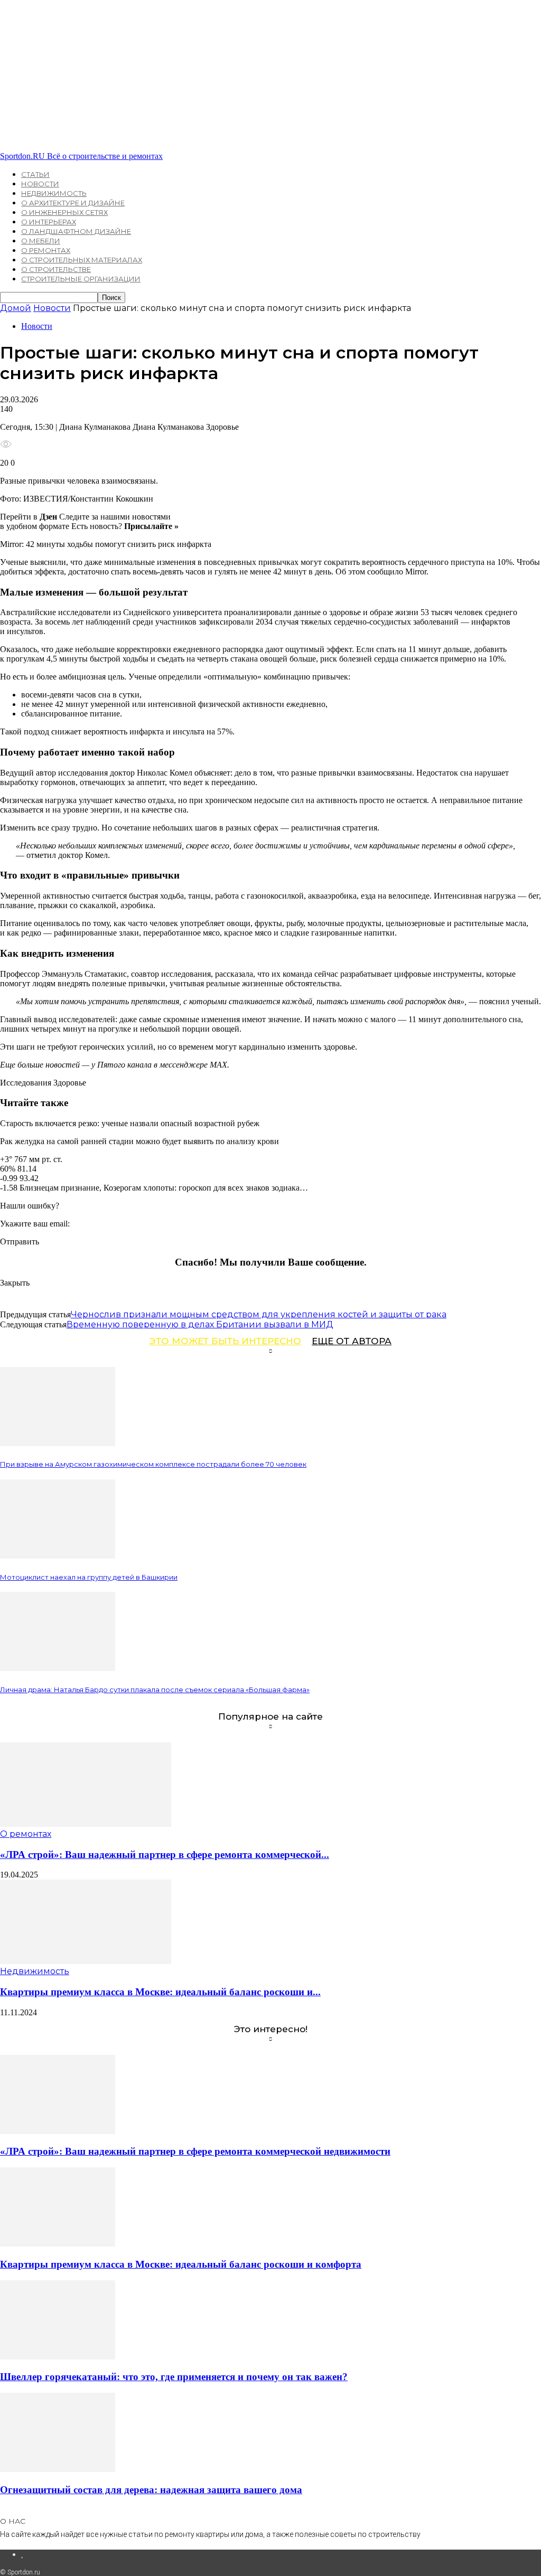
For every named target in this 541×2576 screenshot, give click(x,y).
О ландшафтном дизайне (76, 231)
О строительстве (56, 269)
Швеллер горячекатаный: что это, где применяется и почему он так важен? (174, 2377)
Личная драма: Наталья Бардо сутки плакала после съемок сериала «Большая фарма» (155, 1690)
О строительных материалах (82, 260)
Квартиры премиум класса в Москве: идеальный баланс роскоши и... (160, 1992)
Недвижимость (54, 193)
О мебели (41, 241)
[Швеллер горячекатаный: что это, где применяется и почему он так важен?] (58, 2357)
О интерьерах (49, 222)
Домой (16, 308)
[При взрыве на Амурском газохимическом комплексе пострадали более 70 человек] (58, 1443)
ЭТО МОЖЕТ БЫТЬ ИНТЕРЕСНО (225, 1341)
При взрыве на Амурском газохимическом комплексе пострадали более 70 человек (153, 1464)
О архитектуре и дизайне (73, 203)
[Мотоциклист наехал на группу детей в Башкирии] (58, 1556)
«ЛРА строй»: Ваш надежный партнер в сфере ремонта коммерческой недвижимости (195, 2151)
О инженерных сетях (64, 212)
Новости (40, 184)
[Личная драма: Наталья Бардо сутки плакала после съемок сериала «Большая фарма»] (58, 1668)
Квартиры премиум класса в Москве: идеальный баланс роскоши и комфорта (181, 2264)
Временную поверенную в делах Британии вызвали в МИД (200, 1324)
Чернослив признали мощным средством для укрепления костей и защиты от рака (259, 1314)
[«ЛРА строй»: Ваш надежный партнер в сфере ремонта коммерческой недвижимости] (86, 1824)
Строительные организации (81, 279)
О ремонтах (46, 250)
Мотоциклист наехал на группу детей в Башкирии (89, 1577)
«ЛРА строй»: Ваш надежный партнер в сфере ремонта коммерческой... (165, 1855)
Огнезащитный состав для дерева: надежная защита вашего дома (151, 2490)
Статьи (35, 174)
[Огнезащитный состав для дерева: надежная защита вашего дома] (58, 2469)
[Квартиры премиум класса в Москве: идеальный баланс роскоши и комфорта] (86, 1961)
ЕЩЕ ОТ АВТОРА (352, 1341)
